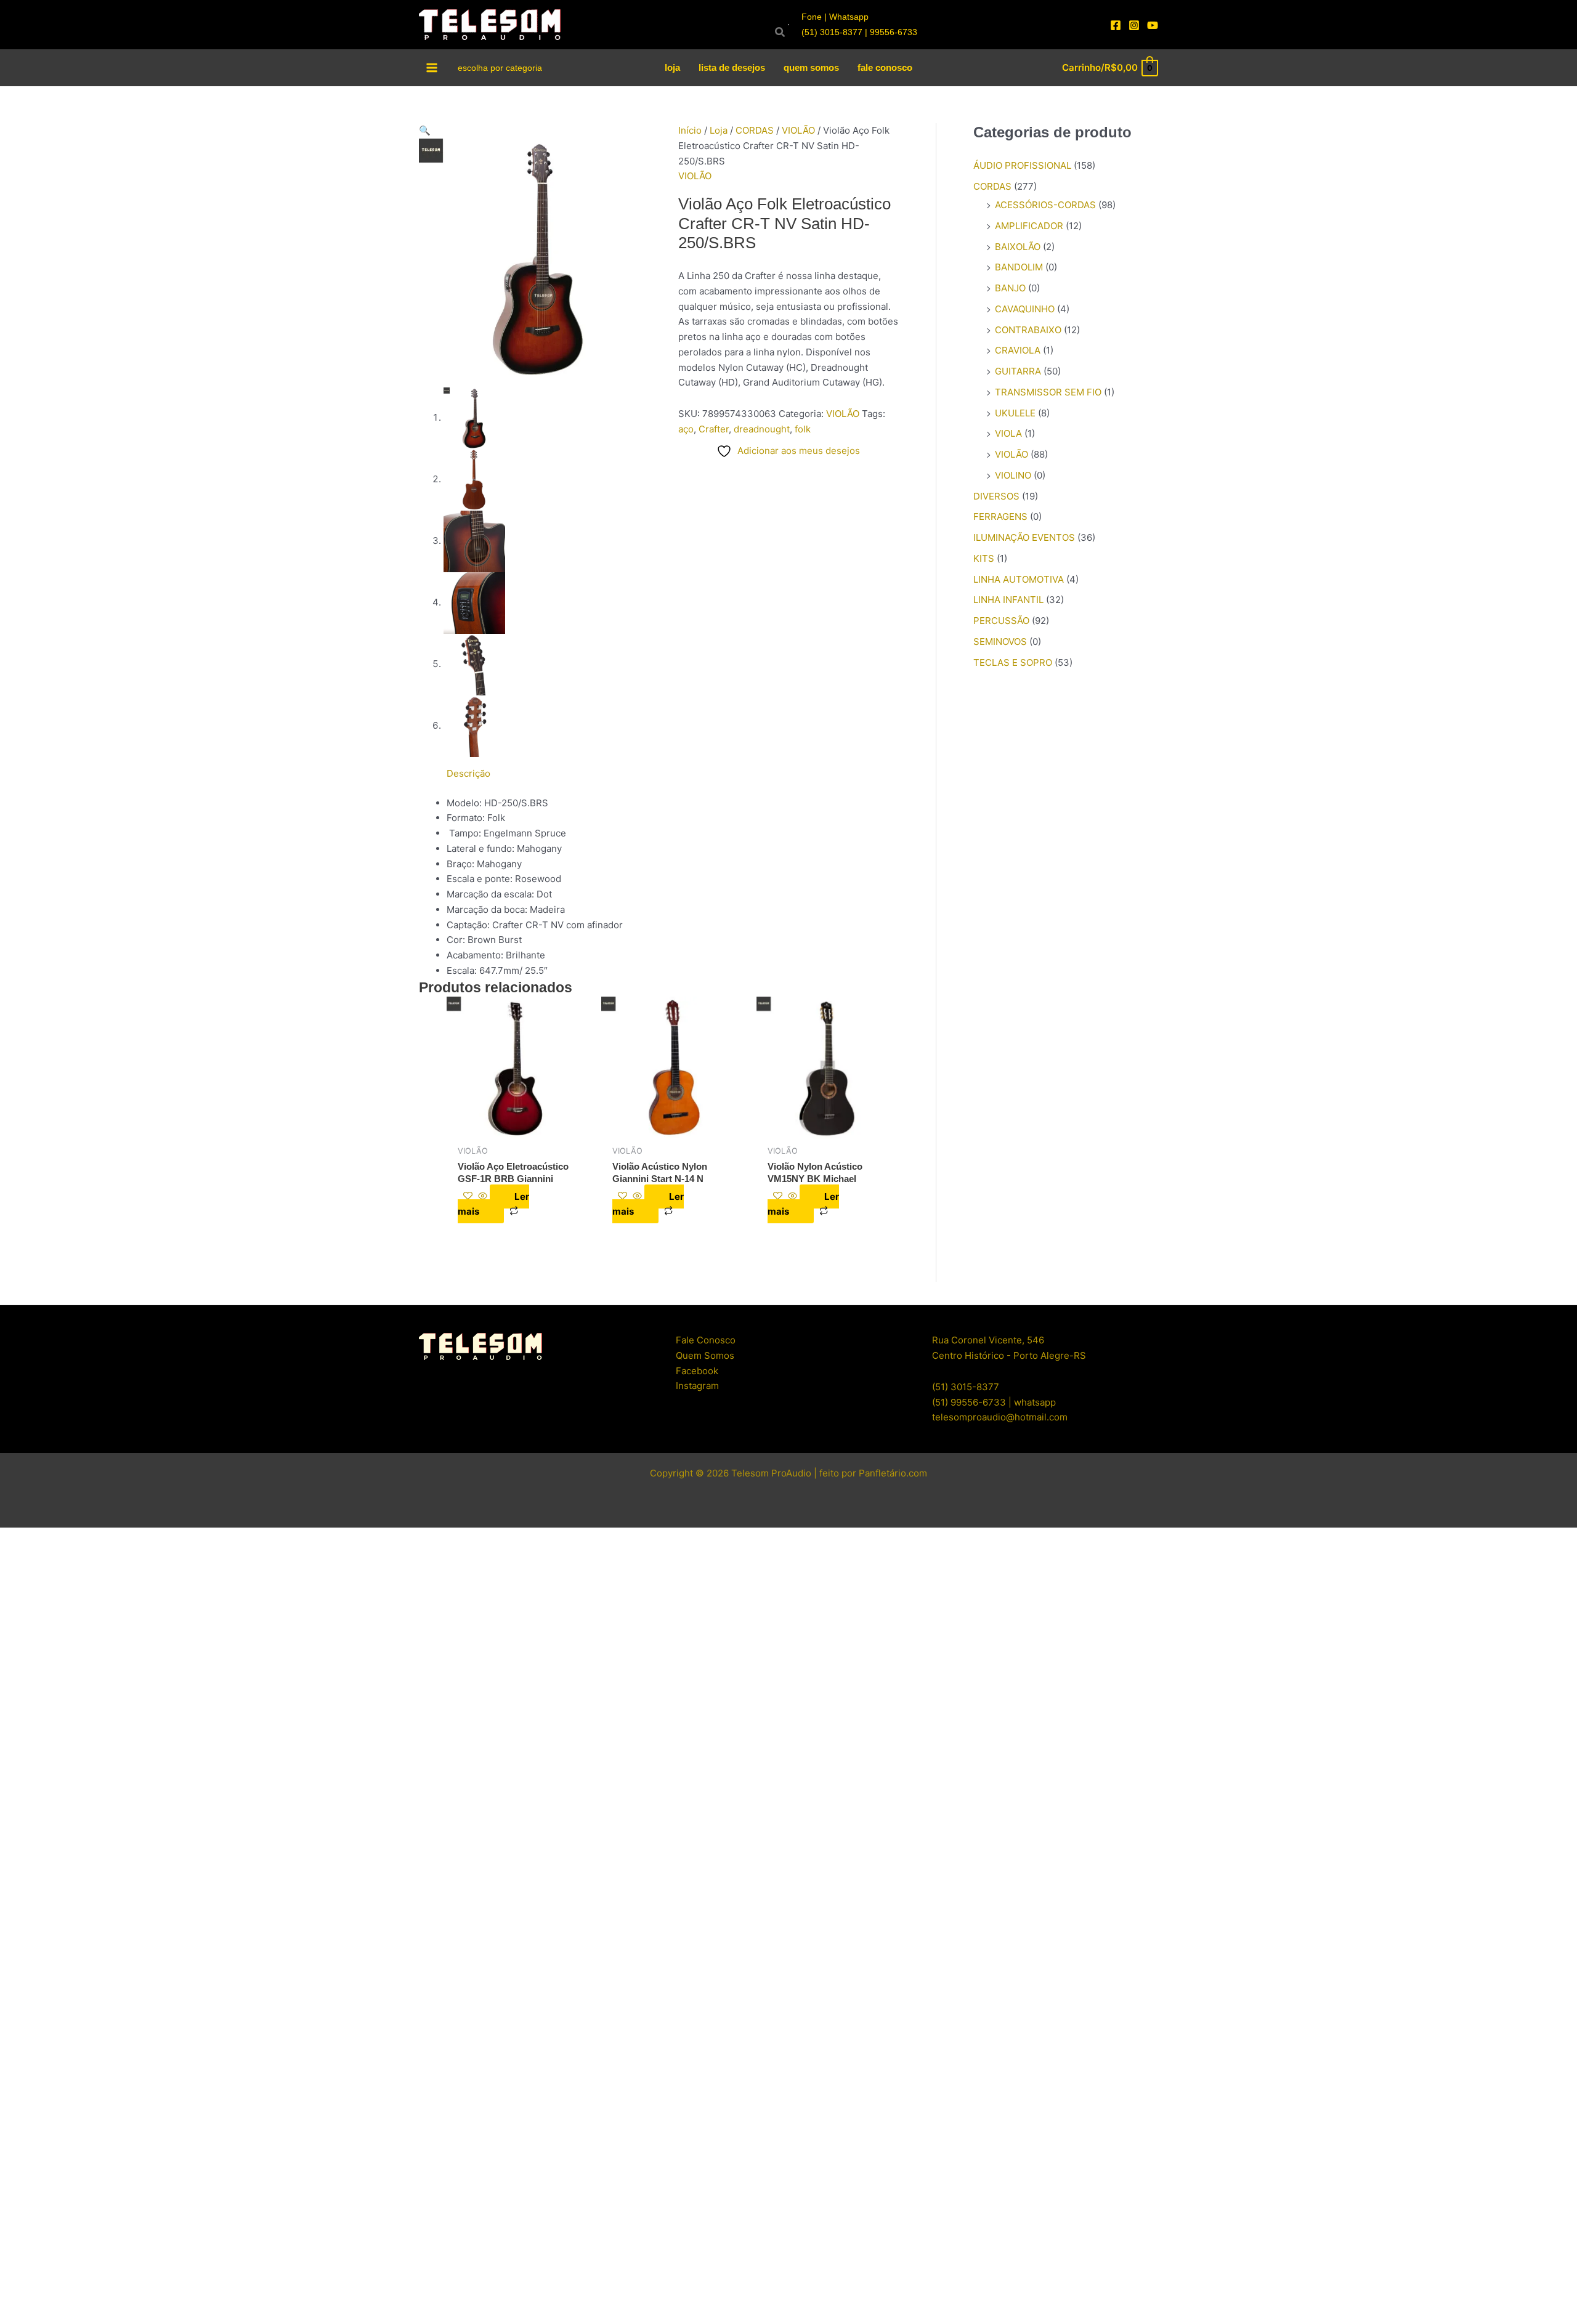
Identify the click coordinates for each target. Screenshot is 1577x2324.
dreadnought (762, 429)
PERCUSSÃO (1001, 621)
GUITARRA (1018, 371)
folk (803, 429)
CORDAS (755, 130)
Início (690, 130)
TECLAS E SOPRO (1013, 662)
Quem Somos (705, 1355)
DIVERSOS (996, 496)
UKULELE (1015, 413)
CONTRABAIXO (1028, 330)
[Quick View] (483, 1196)
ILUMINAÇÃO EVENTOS (1024, 537)
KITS (984, 558)
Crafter (714, 429)
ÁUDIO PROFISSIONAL (1022, 165)
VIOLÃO (798, 130)
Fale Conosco (706, 1340)
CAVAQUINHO (1025, 309)
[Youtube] (1153, 25)
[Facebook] (1116, 25)
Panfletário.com (893, 1473)
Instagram (697, 1386)
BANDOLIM (1019, 267)
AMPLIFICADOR (1029, 226)
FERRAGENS (1000, 516)
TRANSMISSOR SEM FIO (1048, 392)
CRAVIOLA (1018, 350)
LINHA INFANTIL (1008, 600)
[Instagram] (1134, 25)
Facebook (697, 1371)
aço (686, 429)
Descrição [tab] (468, 773)
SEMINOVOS (1000, 642)
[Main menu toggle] (432, 67)
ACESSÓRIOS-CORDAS (1045, 205)
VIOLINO (1013, 475)
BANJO (1010, 288)
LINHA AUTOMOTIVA (1019, 579)
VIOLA (1008, 433)
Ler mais (493, 1204)
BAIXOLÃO (1018, 247)
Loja (719, 130)
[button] (539, 131)
